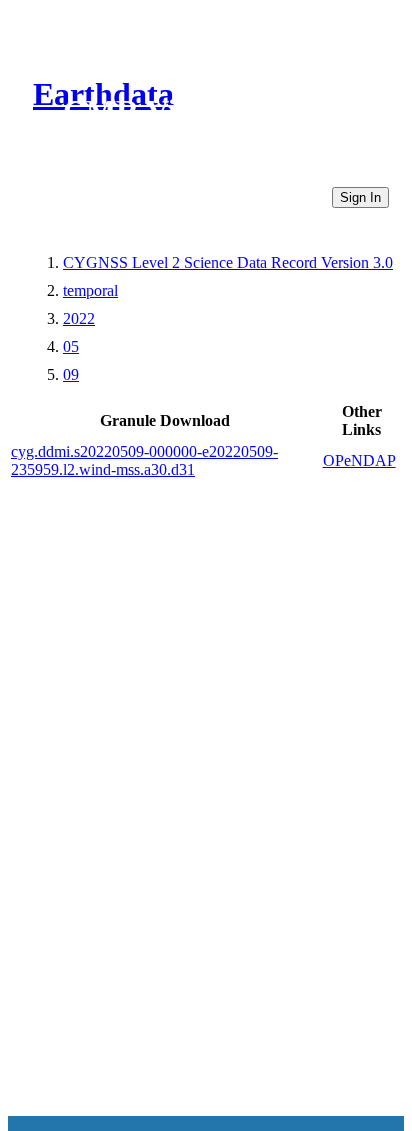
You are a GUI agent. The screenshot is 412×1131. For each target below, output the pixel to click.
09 (71, 374)
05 (71, 346)
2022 (79, 318)
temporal (90, 290)
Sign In (360, 197)
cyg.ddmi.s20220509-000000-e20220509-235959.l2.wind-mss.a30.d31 (144, 460)
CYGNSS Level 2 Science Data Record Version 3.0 (228, 262)
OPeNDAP (359, 460)
